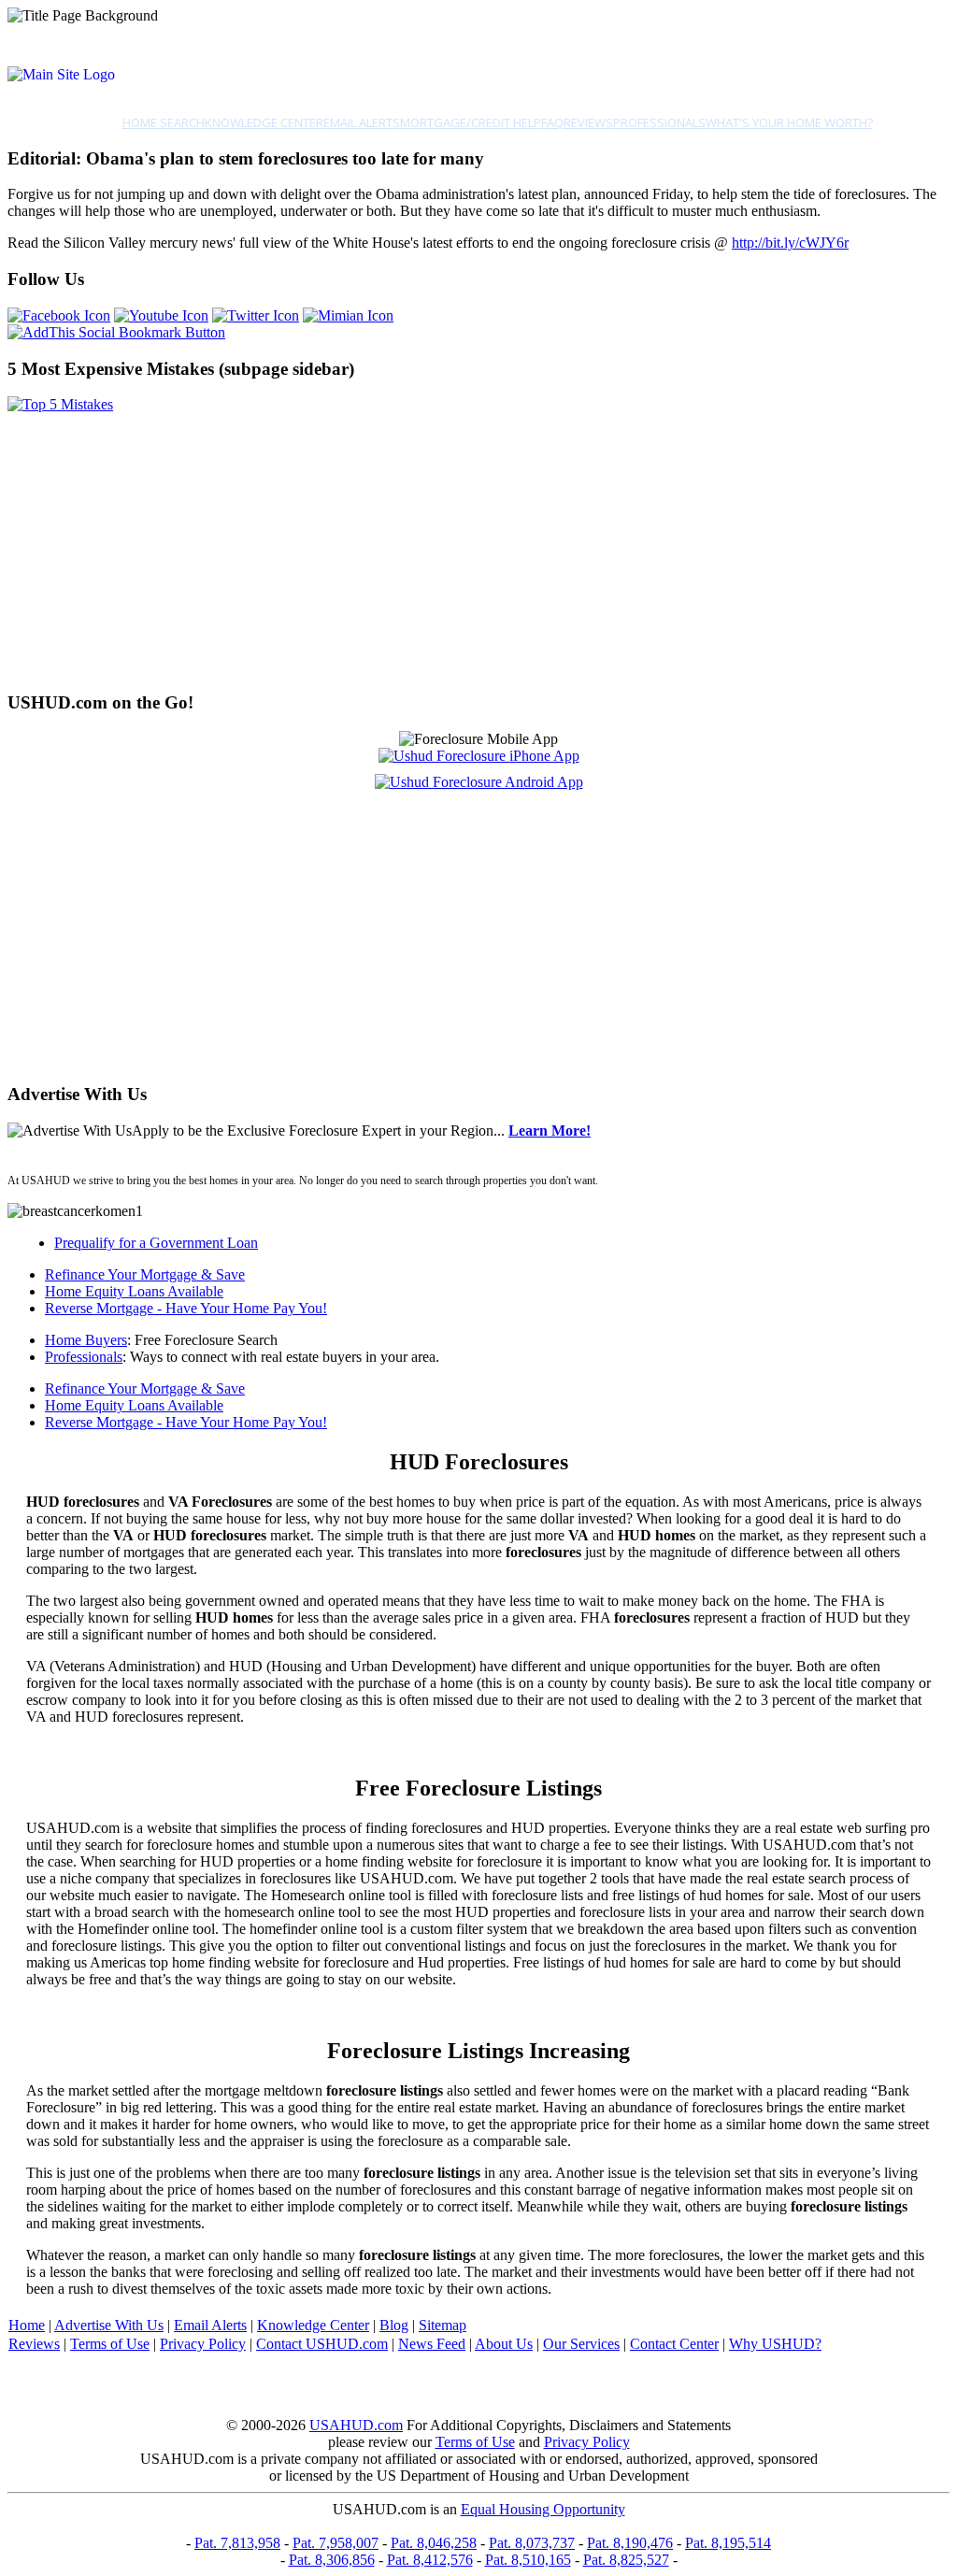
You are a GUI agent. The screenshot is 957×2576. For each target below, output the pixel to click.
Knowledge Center (264, 122)
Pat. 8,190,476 (630, 2543)
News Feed (432, 2344)
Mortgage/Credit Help (471, 122)
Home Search (164, 122)
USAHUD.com (356, 2425)
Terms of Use (110, 2344)
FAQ (552, 122)
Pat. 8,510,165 (528, 2560)
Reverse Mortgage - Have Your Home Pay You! (186, 1308)
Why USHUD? (775, 2344)
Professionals (659, 122)
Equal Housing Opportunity (543, 2509)
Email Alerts (362, 122)
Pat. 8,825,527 (626, 2560)
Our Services (581, 2344)
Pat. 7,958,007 (336, 2543)
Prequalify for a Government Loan (156, 1243)
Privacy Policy (203, 2344)
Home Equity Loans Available (134, 1291)
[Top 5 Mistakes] (60, 404)
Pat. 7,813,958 (237, 2543)
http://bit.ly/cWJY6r (790, 243)
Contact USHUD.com (322, 2344)
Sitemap (443, 2325)
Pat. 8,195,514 (728, 2543)
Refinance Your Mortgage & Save (145, 1274)
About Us (504, 2344)
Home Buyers (86, 1340)
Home (27, 2325)
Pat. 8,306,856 (332, 2560)
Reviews (588, 122)
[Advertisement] (478, 544)
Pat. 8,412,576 (430, 2560)
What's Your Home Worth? (789, 122)
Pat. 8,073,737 (532, 2543)
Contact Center (674, 2344)
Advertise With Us (109, 2325)
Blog (394, 2325)
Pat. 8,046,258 (434, 2543)
